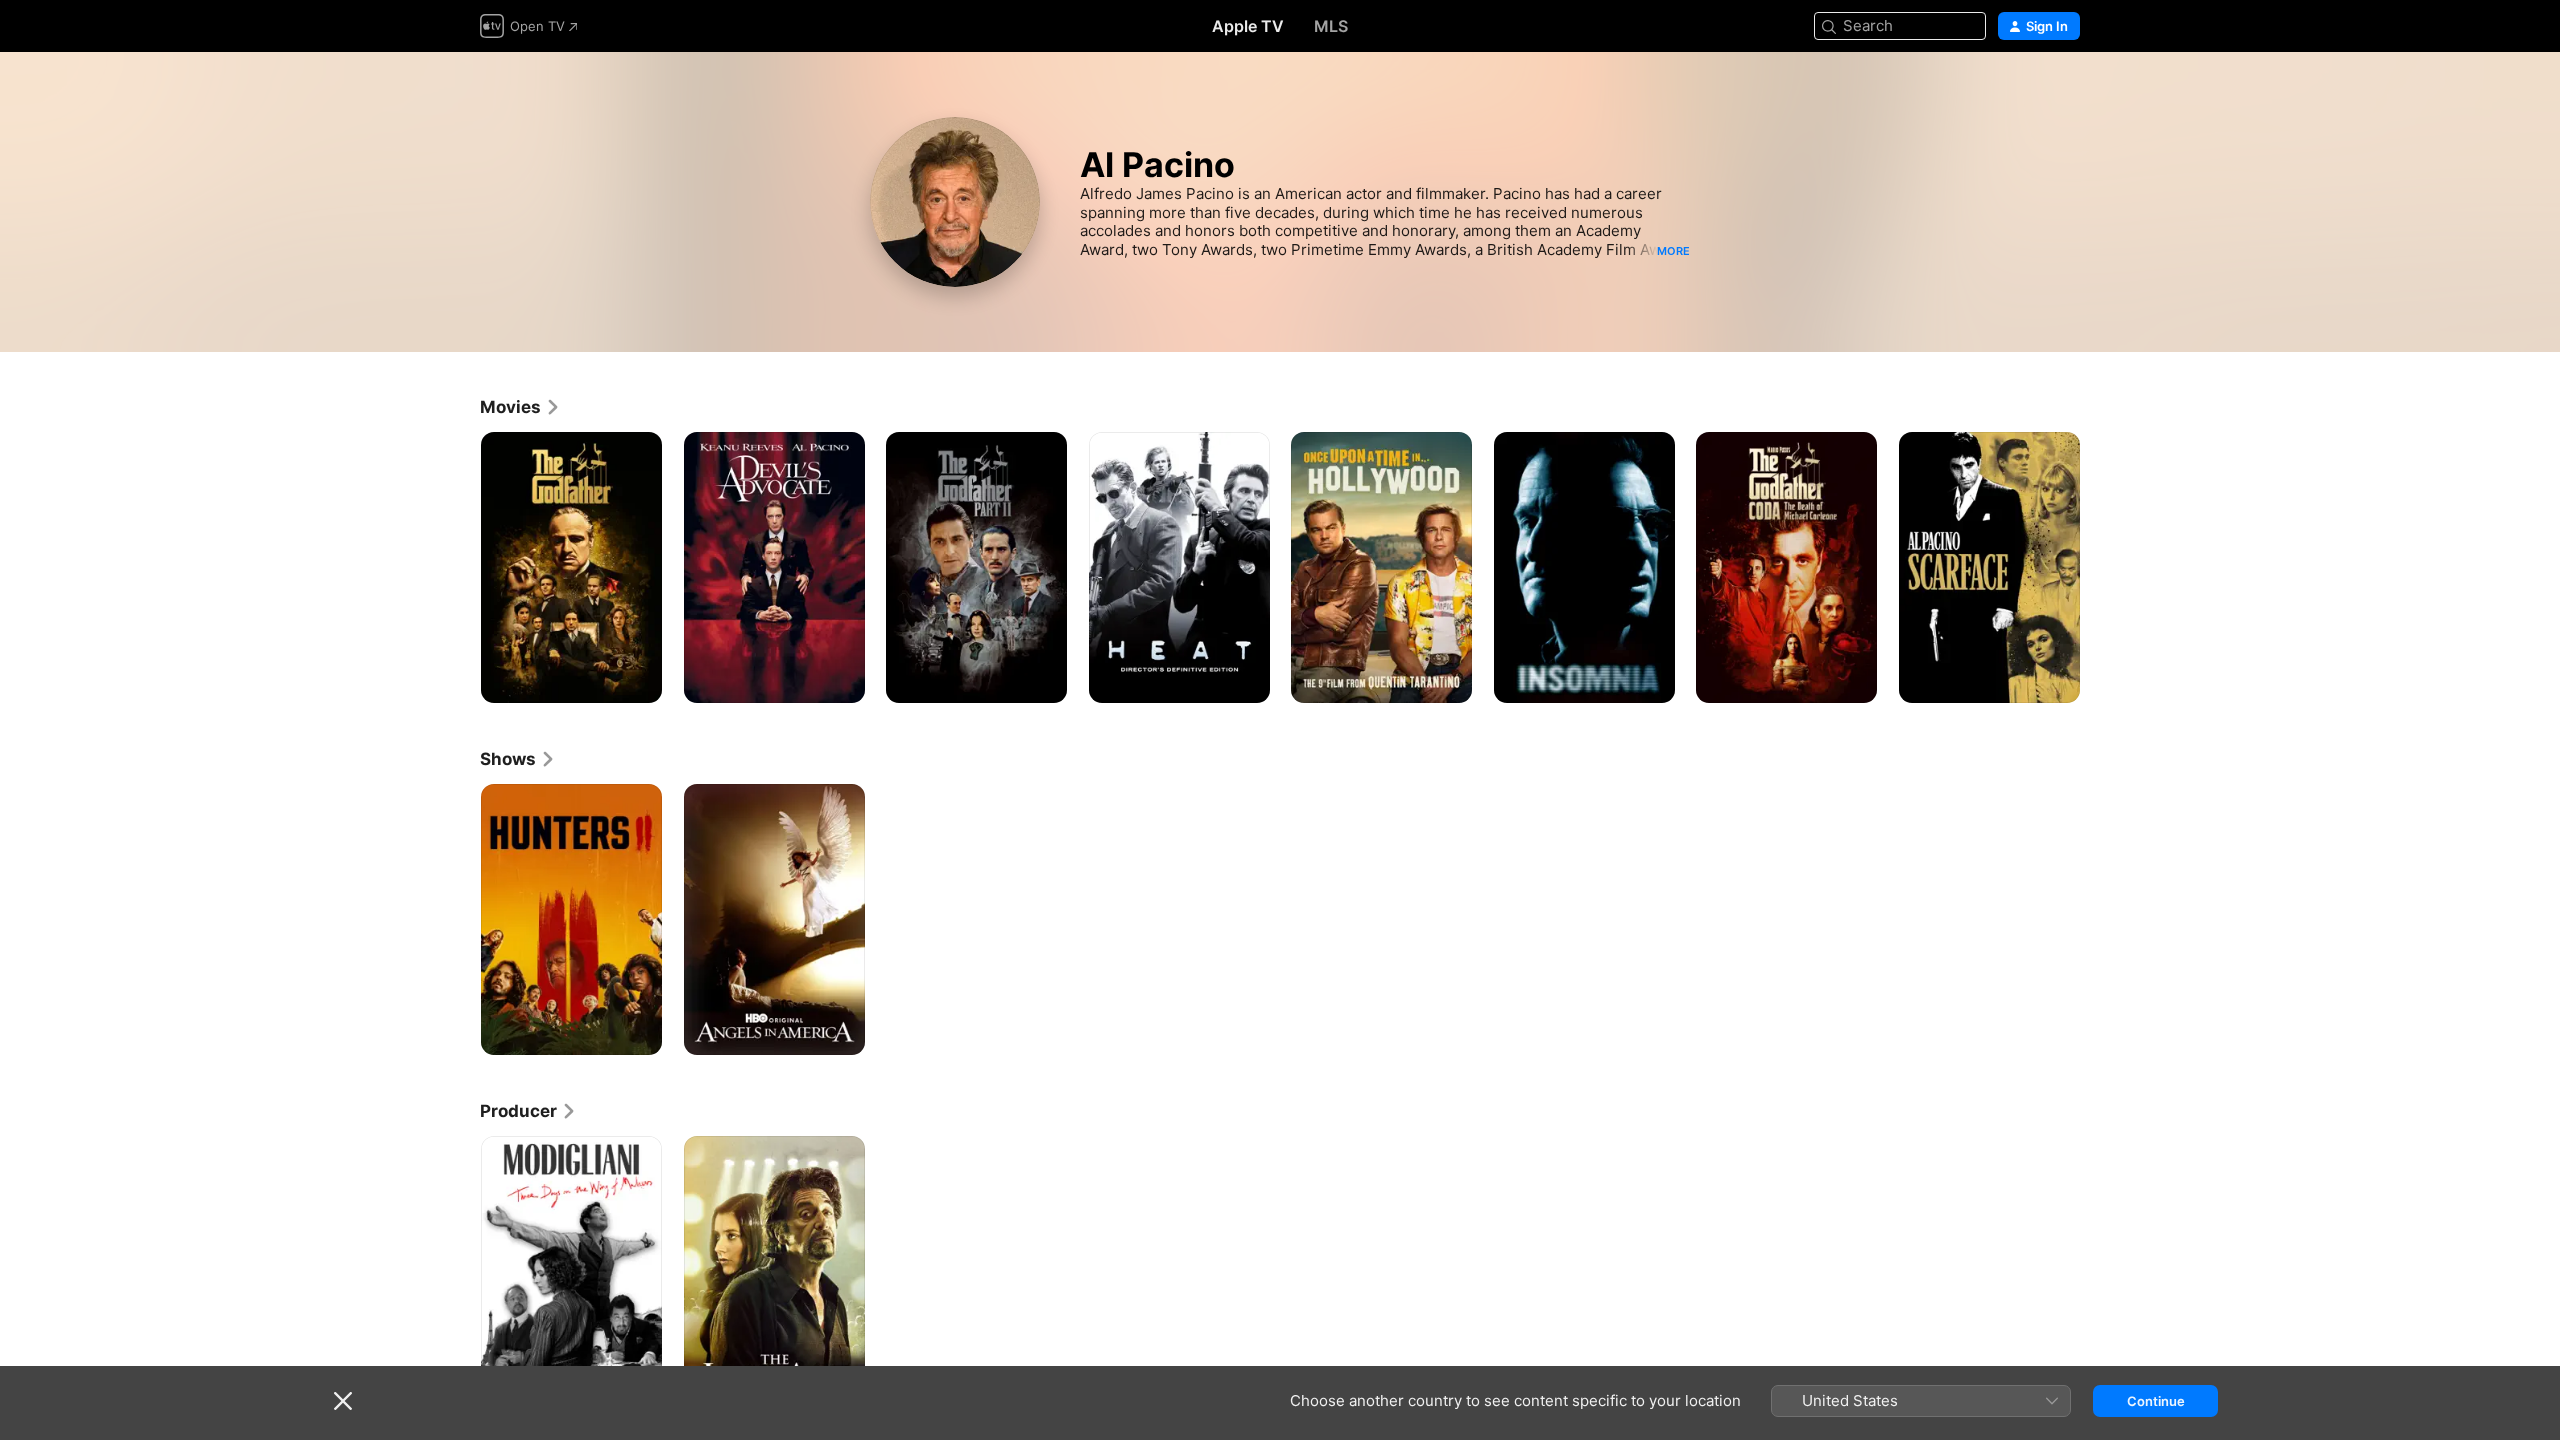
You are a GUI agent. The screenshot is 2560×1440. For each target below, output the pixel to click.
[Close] (343, 1401)
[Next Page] (2100, 567)
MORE (1673, 251)
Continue (2156, 1401)
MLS (1331, 26)
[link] (520, 407)
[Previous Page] (460, 567)
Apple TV (1248, 26)
